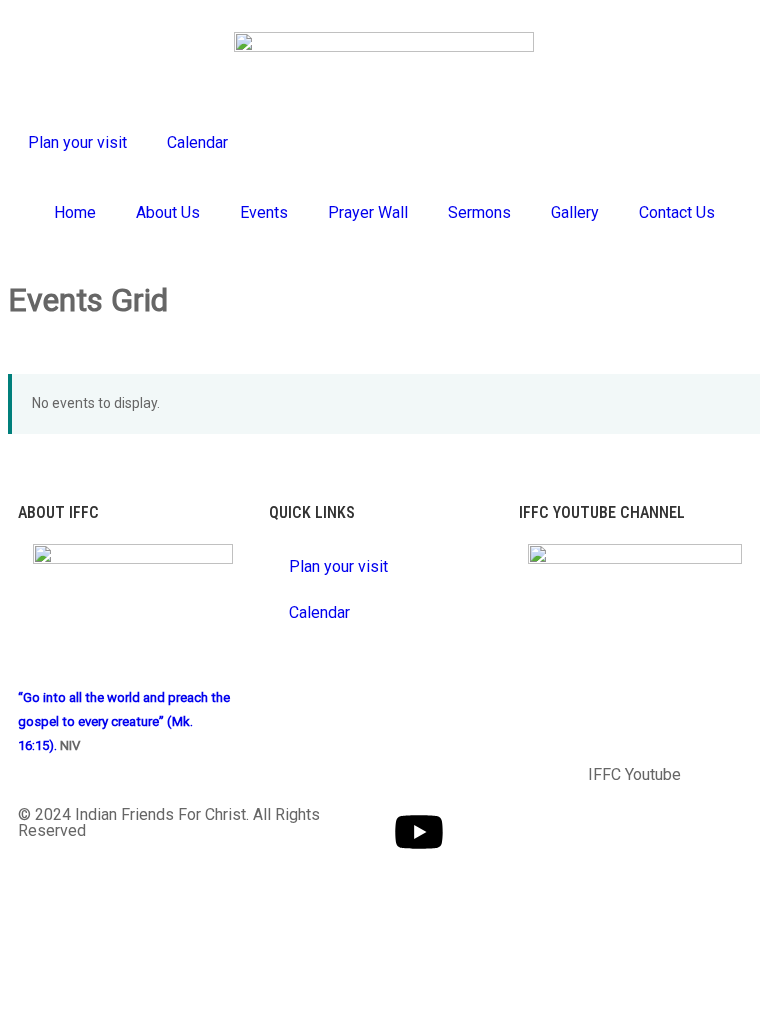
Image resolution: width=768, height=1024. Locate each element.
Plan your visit (77, 142)
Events (264, 212)
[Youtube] (419, 832)
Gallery (575, 212)
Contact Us (677, 212)
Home (75, 212)
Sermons (479, 212)
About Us (168, 212)
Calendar (197, 142)
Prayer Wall (368, 212)
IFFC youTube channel (602, 512)
